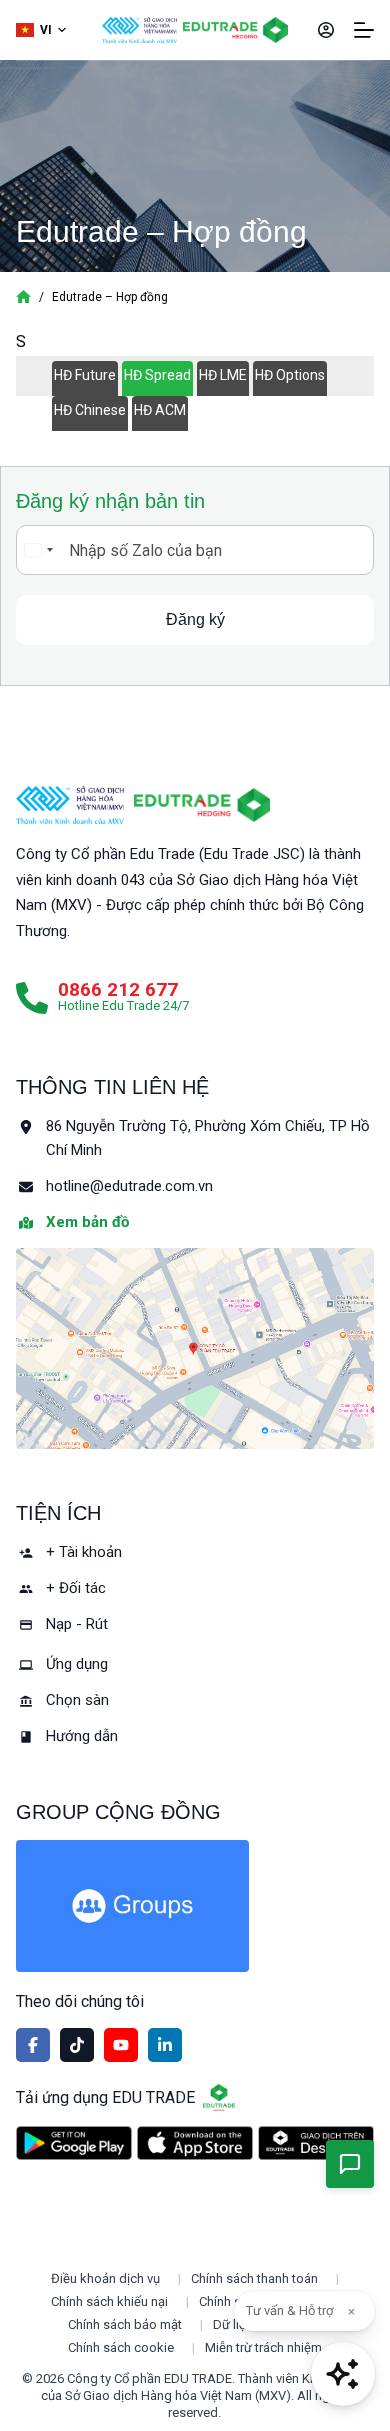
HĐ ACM (160, 410)
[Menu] (364, 30)
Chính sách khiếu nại (109, 2301)
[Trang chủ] (23, 297)
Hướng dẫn (82, 1736)
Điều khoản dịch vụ (105, 2278)
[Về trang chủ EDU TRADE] (235, 30)
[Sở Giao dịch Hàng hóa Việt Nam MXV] (70, 805)
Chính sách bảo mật (125, 2324)
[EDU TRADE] (202, 805)
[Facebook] (33, 2045)
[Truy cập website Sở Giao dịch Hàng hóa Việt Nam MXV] (139, 30)
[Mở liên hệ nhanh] (350, 2164)
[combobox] (38, 550)
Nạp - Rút (77, 1624)
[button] (41, 30)
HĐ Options (290, 375)
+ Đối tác (76, 1588)
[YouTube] (121, 2045)
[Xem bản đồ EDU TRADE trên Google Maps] (195, 1348)
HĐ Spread (157, 375)
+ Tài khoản (84, 1552)
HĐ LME (223, 375)
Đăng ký (195, 619)
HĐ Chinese (90, 410)
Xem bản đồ (87, 1222)
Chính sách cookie (121, 2347)
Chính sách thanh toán (254, 2278)
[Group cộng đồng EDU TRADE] (195, 1905)
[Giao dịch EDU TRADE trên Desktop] (316, 2143)
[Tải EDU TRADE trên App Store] (195, 2143)
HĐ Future (85, 375)
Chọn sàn (77, 1700)
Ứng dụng (77, 1664)
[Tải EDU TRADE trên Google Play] (74, 2143)
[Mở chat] (343, 2374)
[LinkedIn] (165, 2045)
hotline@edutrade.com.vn (129, 1186)
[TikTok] (77, 2045)
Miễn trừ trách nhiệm (263, 2347)
